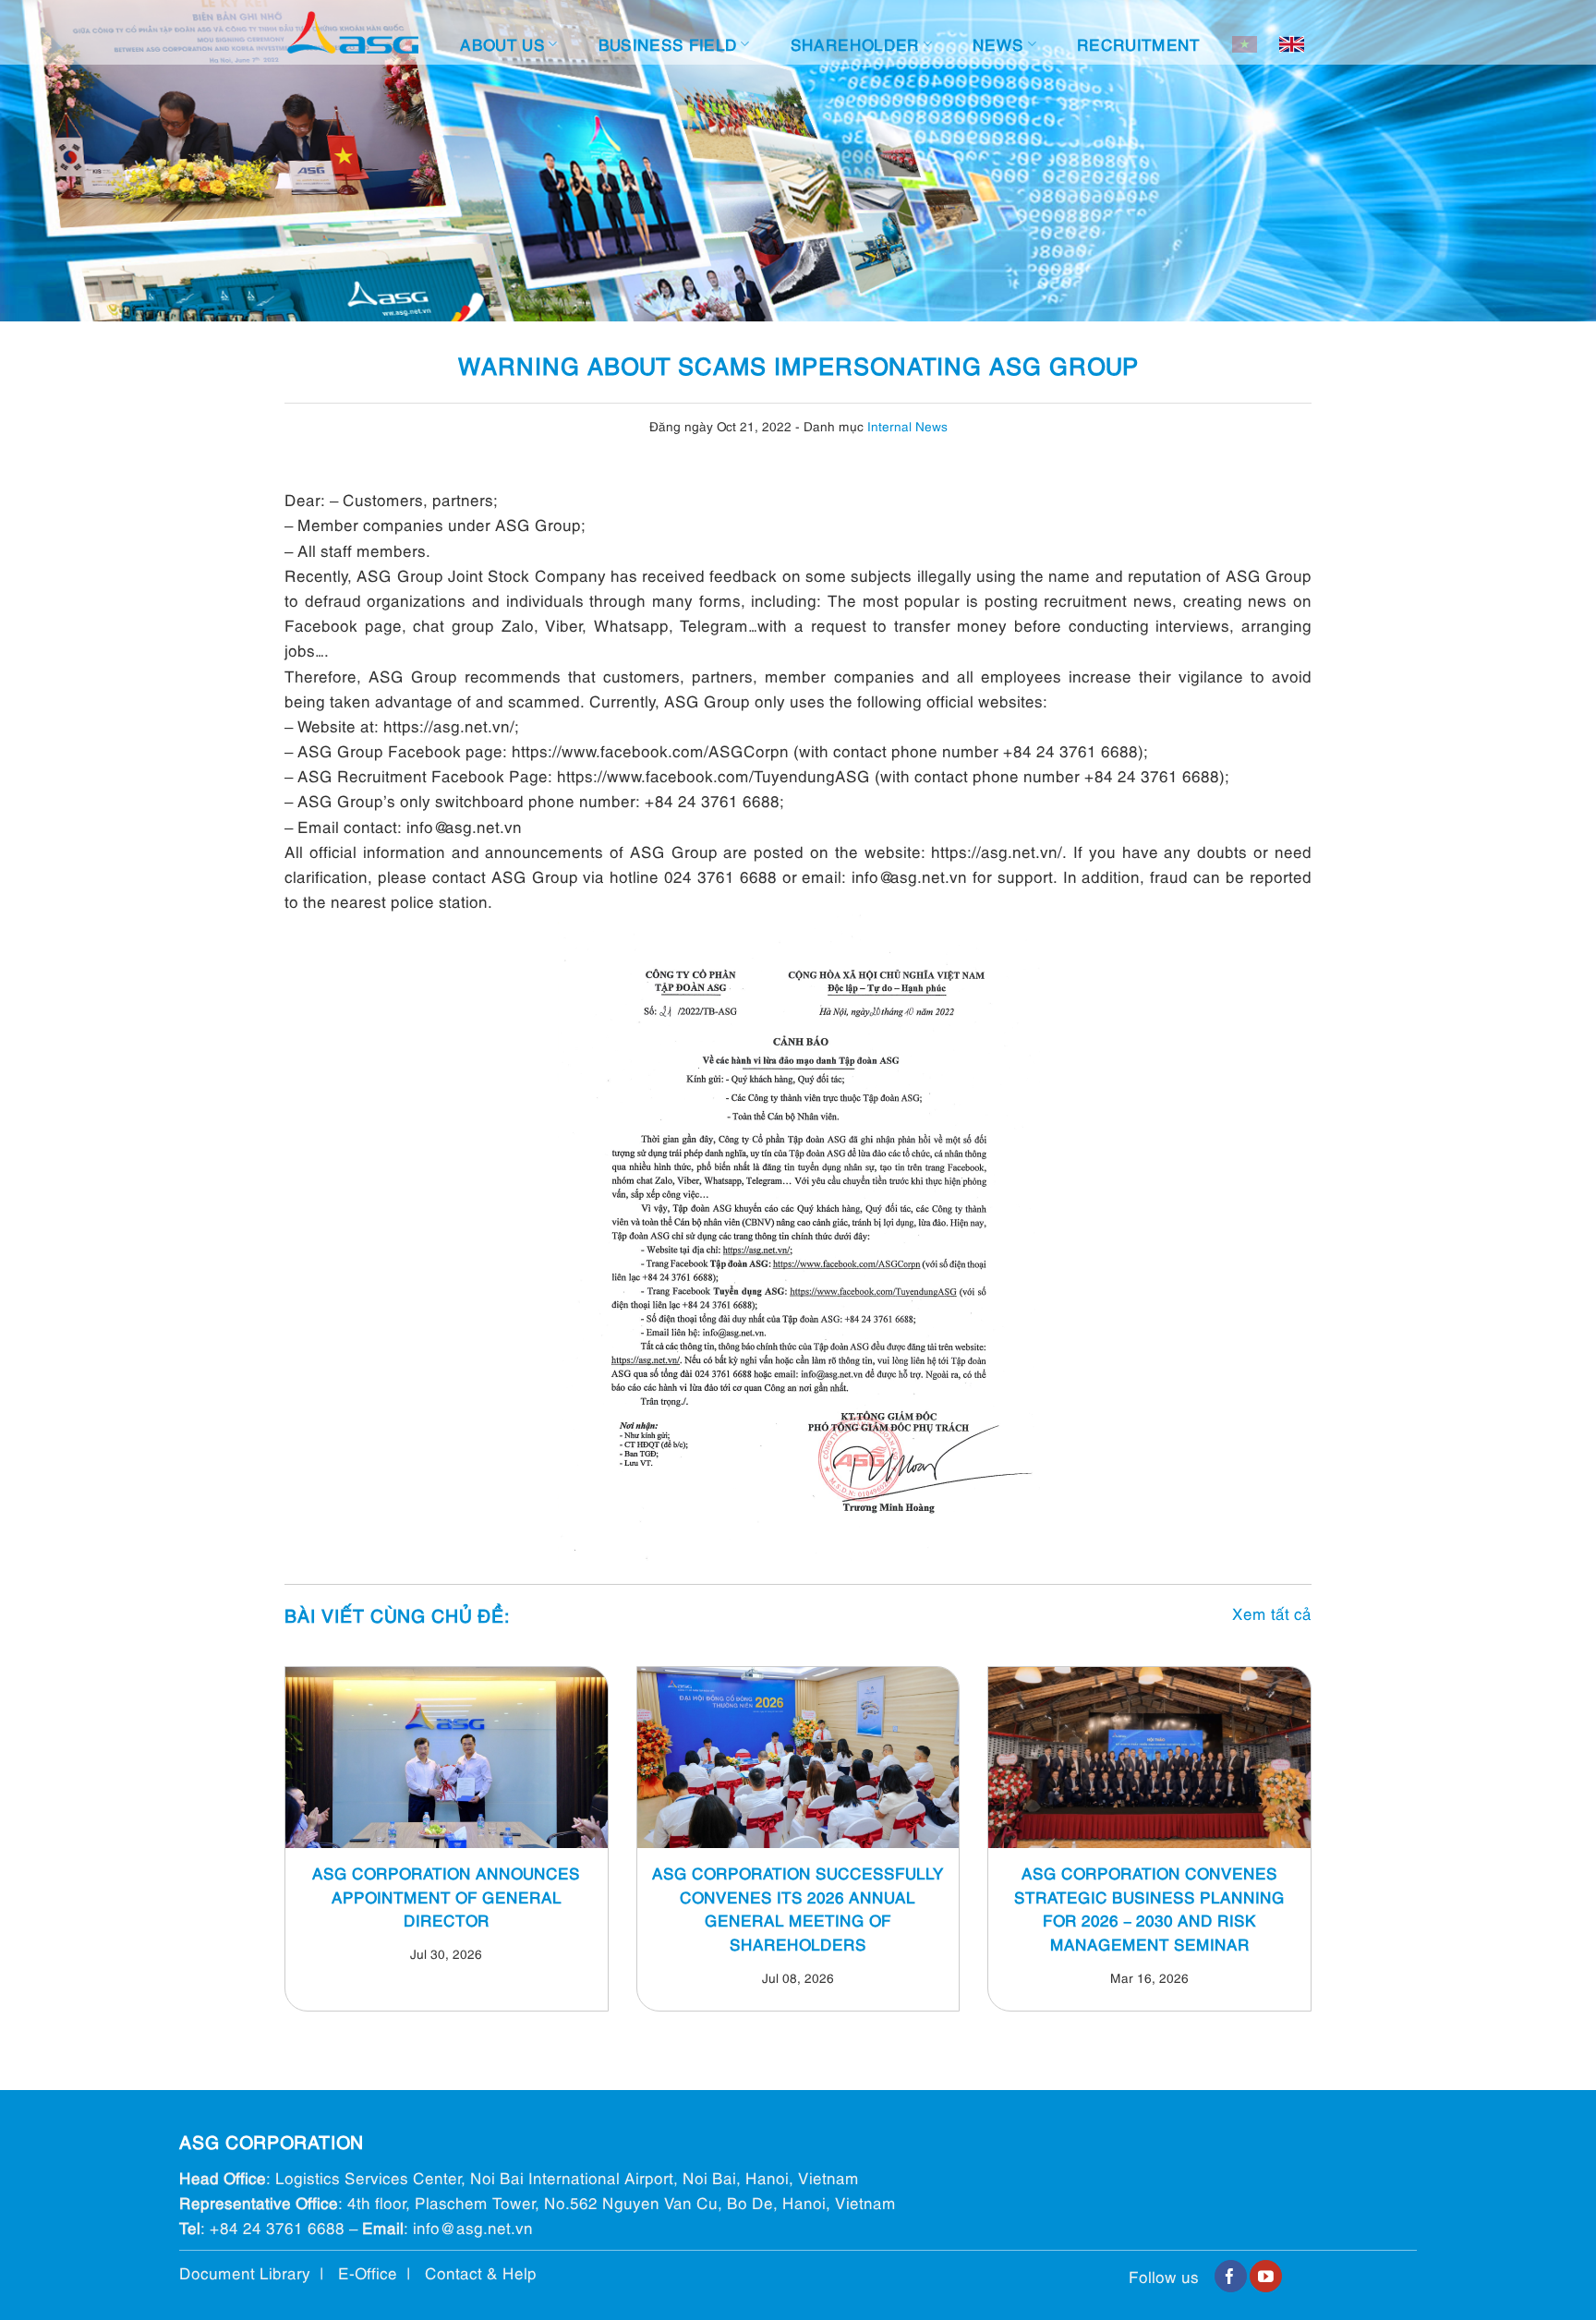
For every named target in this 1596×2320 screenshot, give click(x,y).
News (998, 44)
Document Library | (259, 2272)
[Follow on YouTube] (1266, 2277)
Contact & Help (481, 2272)
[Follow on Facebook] (1231, 2277)
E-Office (368, 2272)
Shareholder (855, 44)
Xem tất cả (1272, 1613)
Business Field (668, 44)
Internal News (907, 425)
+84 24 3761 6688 (277, 2227)
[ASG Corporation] (353, 33)
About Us (502, 44)
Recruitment (1139, 44)
